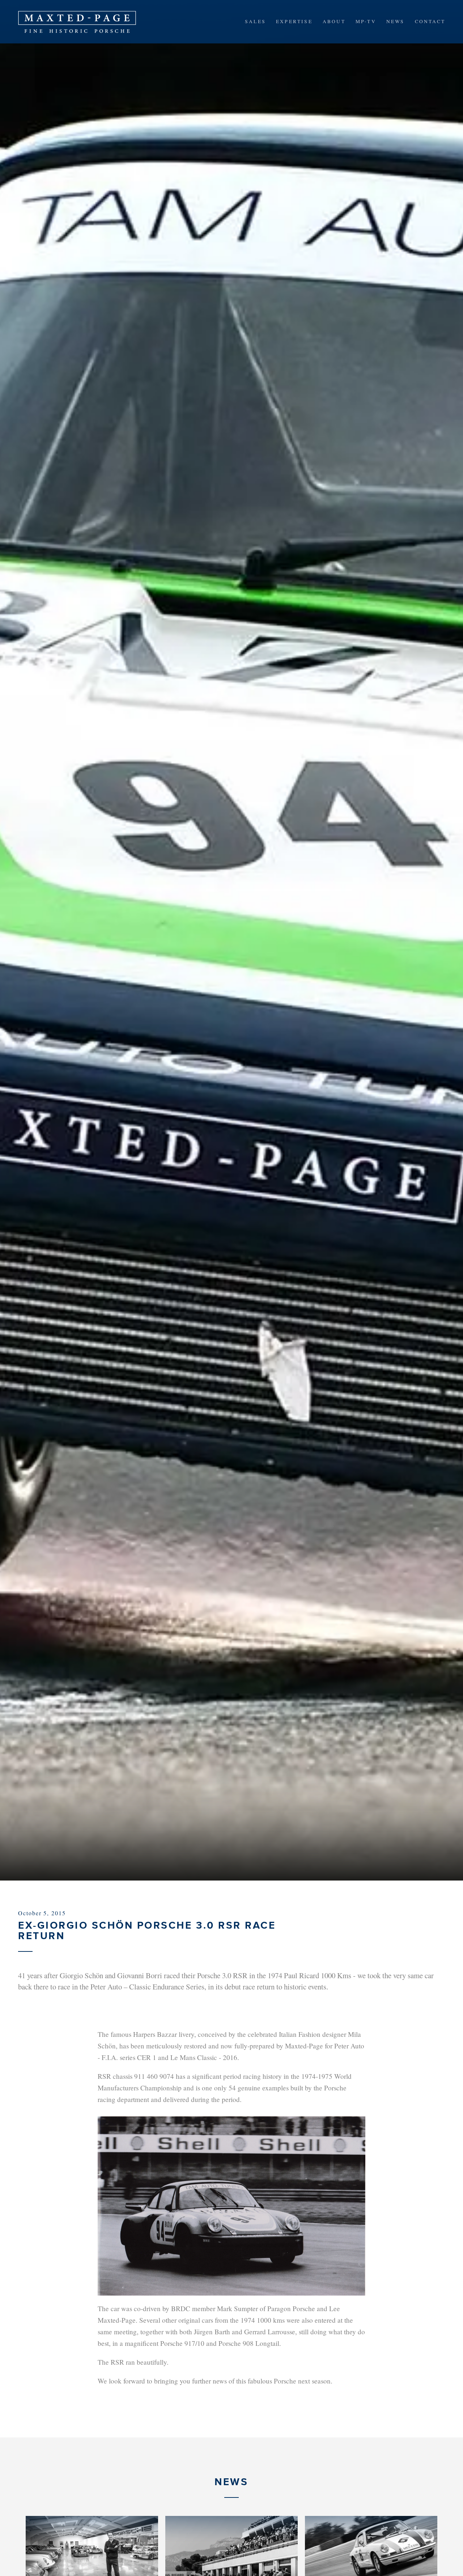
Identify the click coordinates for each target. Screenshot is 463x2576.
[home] (77, 22)
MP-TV (366, 21)
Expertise (294, 21)
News (396, 21)
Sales (255, 21)
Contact (430, 21)
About (334, 21)
